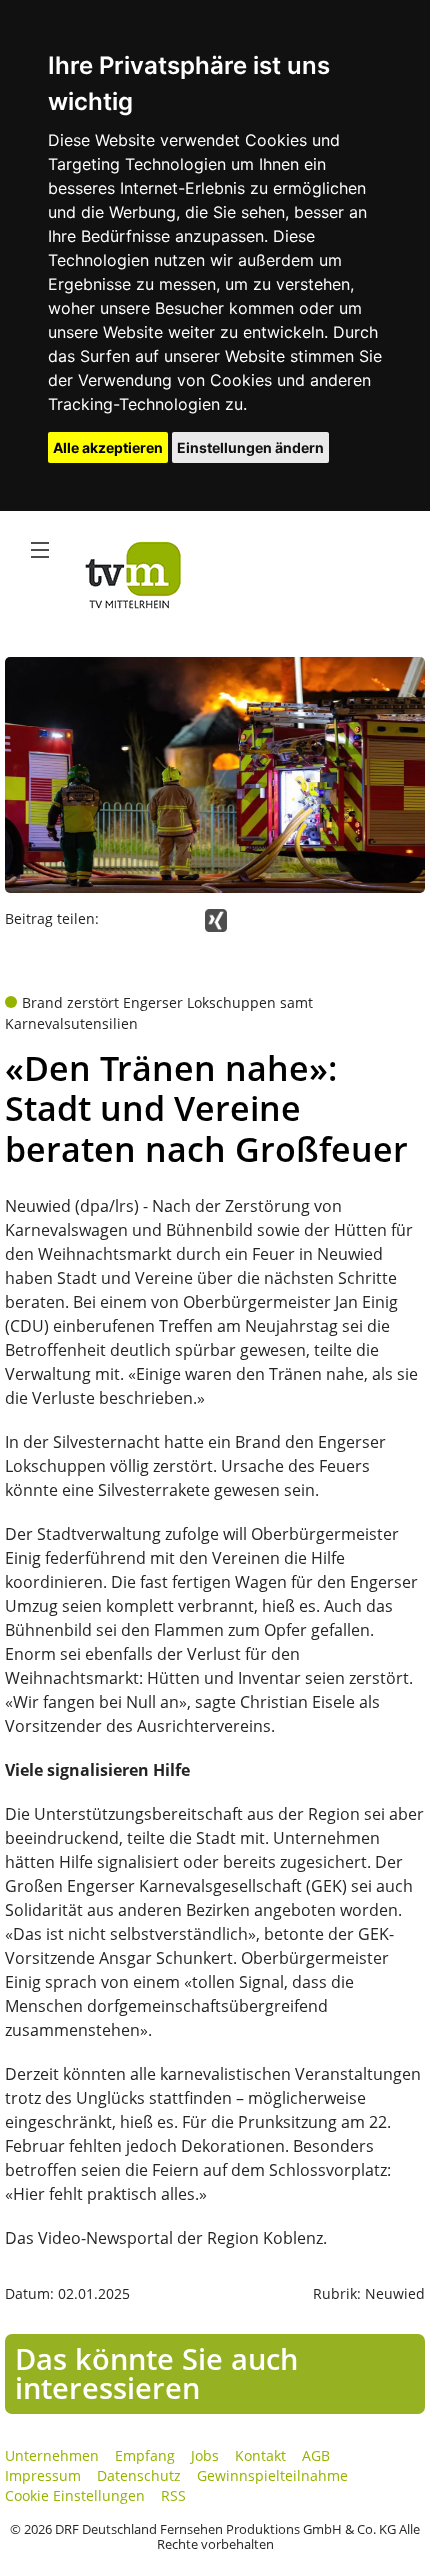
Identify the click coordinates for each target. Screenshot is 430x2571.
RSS (173, 2495)
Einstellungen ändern (250, 447)
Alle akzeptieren (108, 447)
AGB (316, 2455)
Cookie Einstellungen (75, 2495)
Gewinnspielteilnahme (272, 2475)
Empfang (145, 2455)
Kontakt (260, 2455)
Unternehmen (52, 2455)
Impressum (43, 2475)
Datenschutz (139, 2475)
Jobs (205, 2455)
